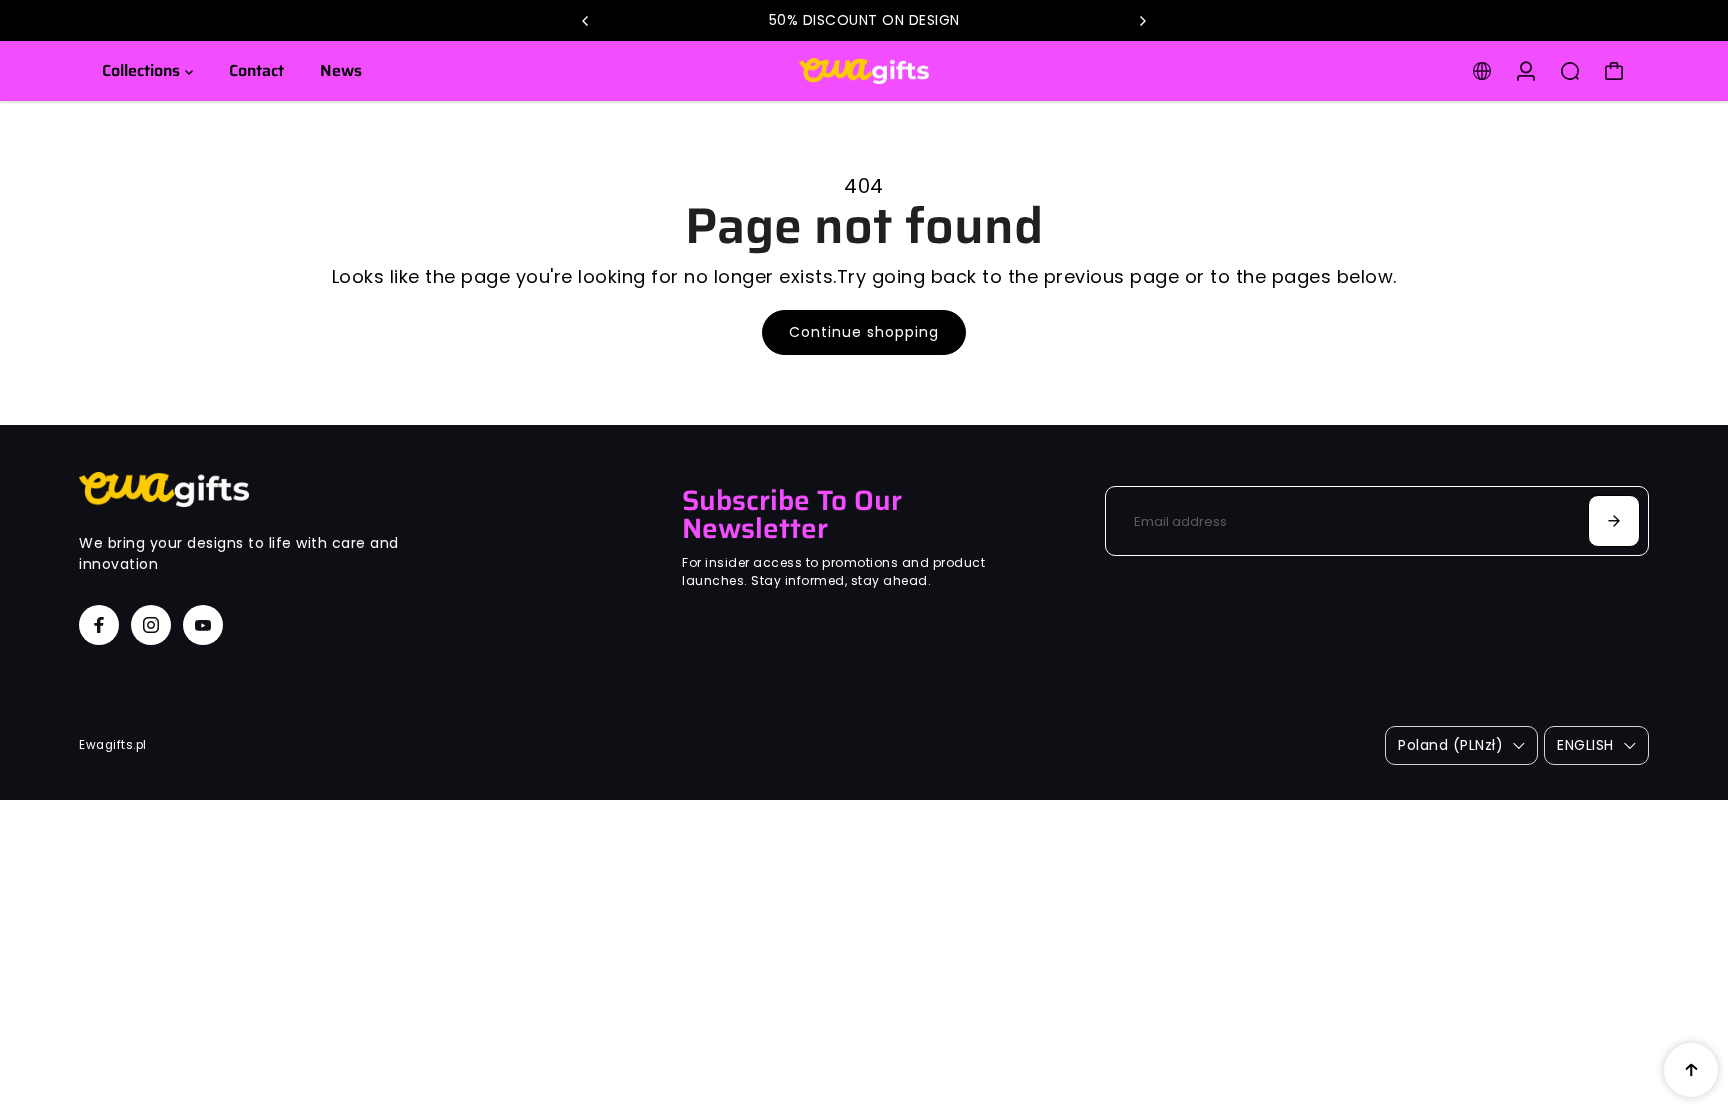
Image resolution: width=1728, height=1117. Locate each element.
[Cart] (1614, 71)
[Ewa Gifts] (864, 71)
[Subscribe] (1614, 521)
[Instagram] (151, 625)
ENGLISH (1585, 745)
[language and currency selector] (1482, 71)
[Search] (1570, 71)
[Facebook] (99, 625)
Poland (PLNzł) (1450, 745)
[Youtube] (203, 625)
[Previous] (586, 21)
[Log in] (1526, 71)
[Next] (1142, 21)
